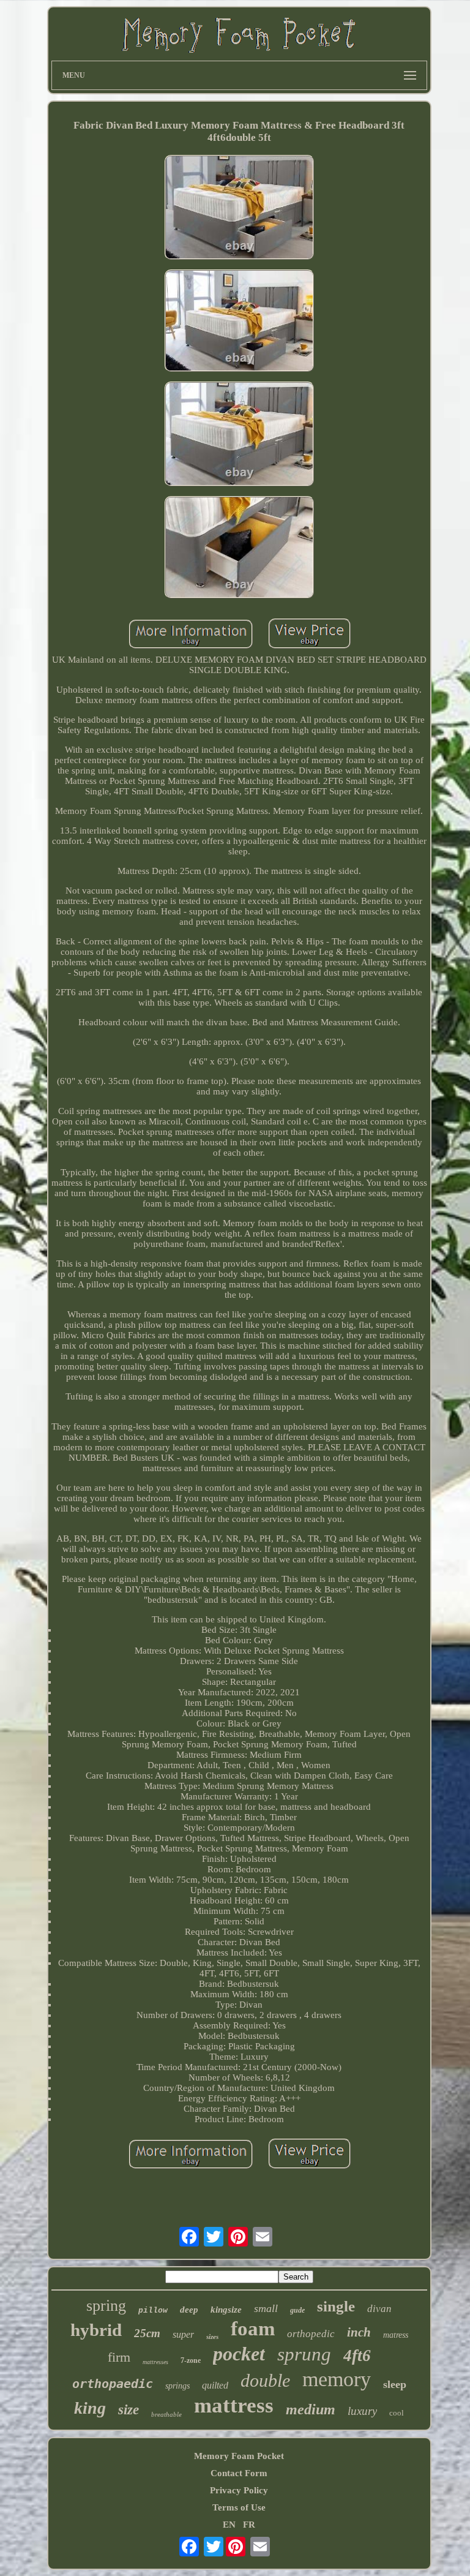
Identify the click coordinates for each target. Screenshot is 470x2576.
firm (119, 2357)
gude (297, 2310)
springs (177, 2386)
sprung (304, 2354)
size (129, 2410)
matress (396, 2335)
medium (311, 2409)
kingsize (226, 2310)
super (183, 2334)
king (90, 2408)
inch (359, 2332)
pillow (153, 2310)
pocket (239, 2354)
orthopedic (311, 2334)
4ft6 (357, 2356)
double (265, 2380)
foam (253, 2329)
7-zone (191, 2360)
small (266, 2308)
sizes (212, 2337)
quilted (215, 2385)
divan (379, 2309)
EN (229, 2525)
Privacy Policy (239, 2490)
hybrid (96, 2330)
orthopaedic (113, 2384)
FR (249, 2525)
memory (337, 2379)
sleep (395, 2384)
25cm (147, 2333)
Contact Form (239, 2473)
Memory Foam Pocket (239, 2456)
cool (397, 2413)
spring (106, 2306)
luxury (362, 2411)
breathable (166, 2414)
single (336, 2306)
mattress (234, 2405)
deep (189, 2310)
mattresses (155, 2362)
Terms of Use (239, 2507)
